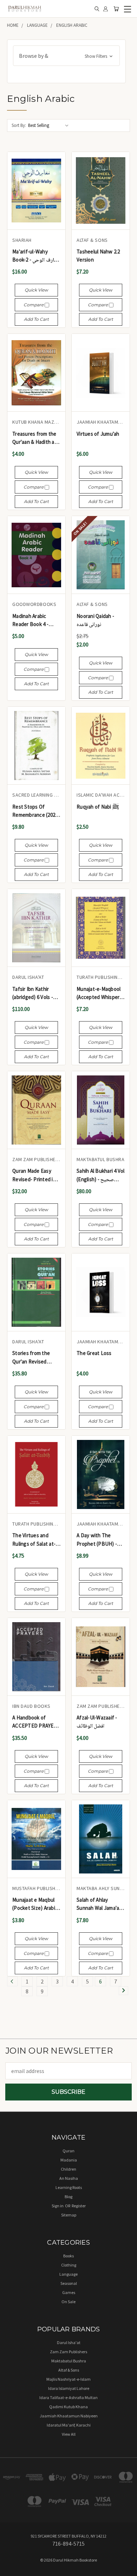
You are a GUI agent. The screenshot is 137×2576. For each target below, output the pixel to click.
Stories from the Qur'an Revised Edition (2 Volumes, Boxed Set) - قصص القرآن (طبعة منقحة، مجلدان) (34, 1358)
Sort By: (19, 125)
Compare (34, 305)
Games (69, 2292)
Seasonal (69, 2283)
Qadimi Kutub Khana (68, 2407)
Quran (68, 2151)
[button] (66, 56)
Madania (69, 2160)
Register (79, 2206)
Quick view (36, 290)
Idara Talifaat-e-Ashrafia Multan (68, 2397)
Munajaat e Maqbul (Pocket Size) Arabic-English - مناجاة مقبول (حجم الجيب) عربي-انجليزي (36, 1904)
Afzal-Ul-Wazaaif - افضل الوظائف (97, 1722)
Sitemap (69, 2215)
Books (68, 2256)
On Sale (68, 2302)
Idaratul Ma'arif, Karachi (69, 2425)
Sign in (58, 2206)
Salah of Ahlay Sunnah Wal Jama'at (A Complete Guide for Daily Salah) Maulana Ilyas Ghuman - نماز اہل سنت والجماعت (100, 1904)
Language (68, 2274)
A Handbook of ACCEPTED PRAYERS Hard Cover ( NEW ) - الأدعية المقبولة (36, 1722)
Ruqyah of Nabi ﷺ (98, 807)
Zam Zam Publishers (68, 2352)
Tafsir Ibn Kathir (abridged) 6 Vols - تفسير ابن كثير (33, 993)
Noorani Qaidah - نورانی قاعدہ (95, 620)
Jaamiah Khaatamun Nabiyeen (69, 2416)
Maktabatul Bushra (69, 2361)
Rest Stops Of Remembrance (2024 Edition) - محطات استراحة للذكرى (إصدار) (35, 811)
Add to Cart (36, 319)
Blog (68, 2197)
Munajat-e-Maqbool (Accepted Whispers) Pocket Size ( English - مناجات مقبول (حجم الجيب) (100, 993)
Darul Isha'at (69, 2342)
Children (68, 2169)
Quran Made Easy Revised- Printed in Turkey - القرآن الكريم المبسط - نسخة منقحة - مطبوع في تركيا (35, 1175)
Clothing (69, 2265)
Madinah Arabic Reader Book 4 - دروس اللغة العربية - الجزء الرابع (32, 621)
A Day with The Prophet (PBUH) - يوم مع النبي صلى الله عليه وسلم (97, 1540)
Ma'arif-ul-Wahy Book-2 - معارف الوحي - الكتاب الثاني (36, 256)
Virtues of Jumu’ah (98, 434)
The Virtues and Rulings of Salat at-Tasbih (34, 1540)
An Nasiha (69, 2178)
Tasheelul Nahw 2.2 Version (98, 256)
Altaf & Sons (69, 2370)
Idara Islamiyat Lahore (69, 2388)
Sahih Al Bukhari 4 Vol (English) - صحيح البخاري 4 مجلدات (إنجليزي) (101, 1175)
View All (69, 2434)
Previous (11, 2569)
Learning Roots (69, 2187)
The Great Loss (94, 1353)
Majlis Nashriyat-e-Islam (68, 2379)
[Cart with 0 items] (116, 9)
